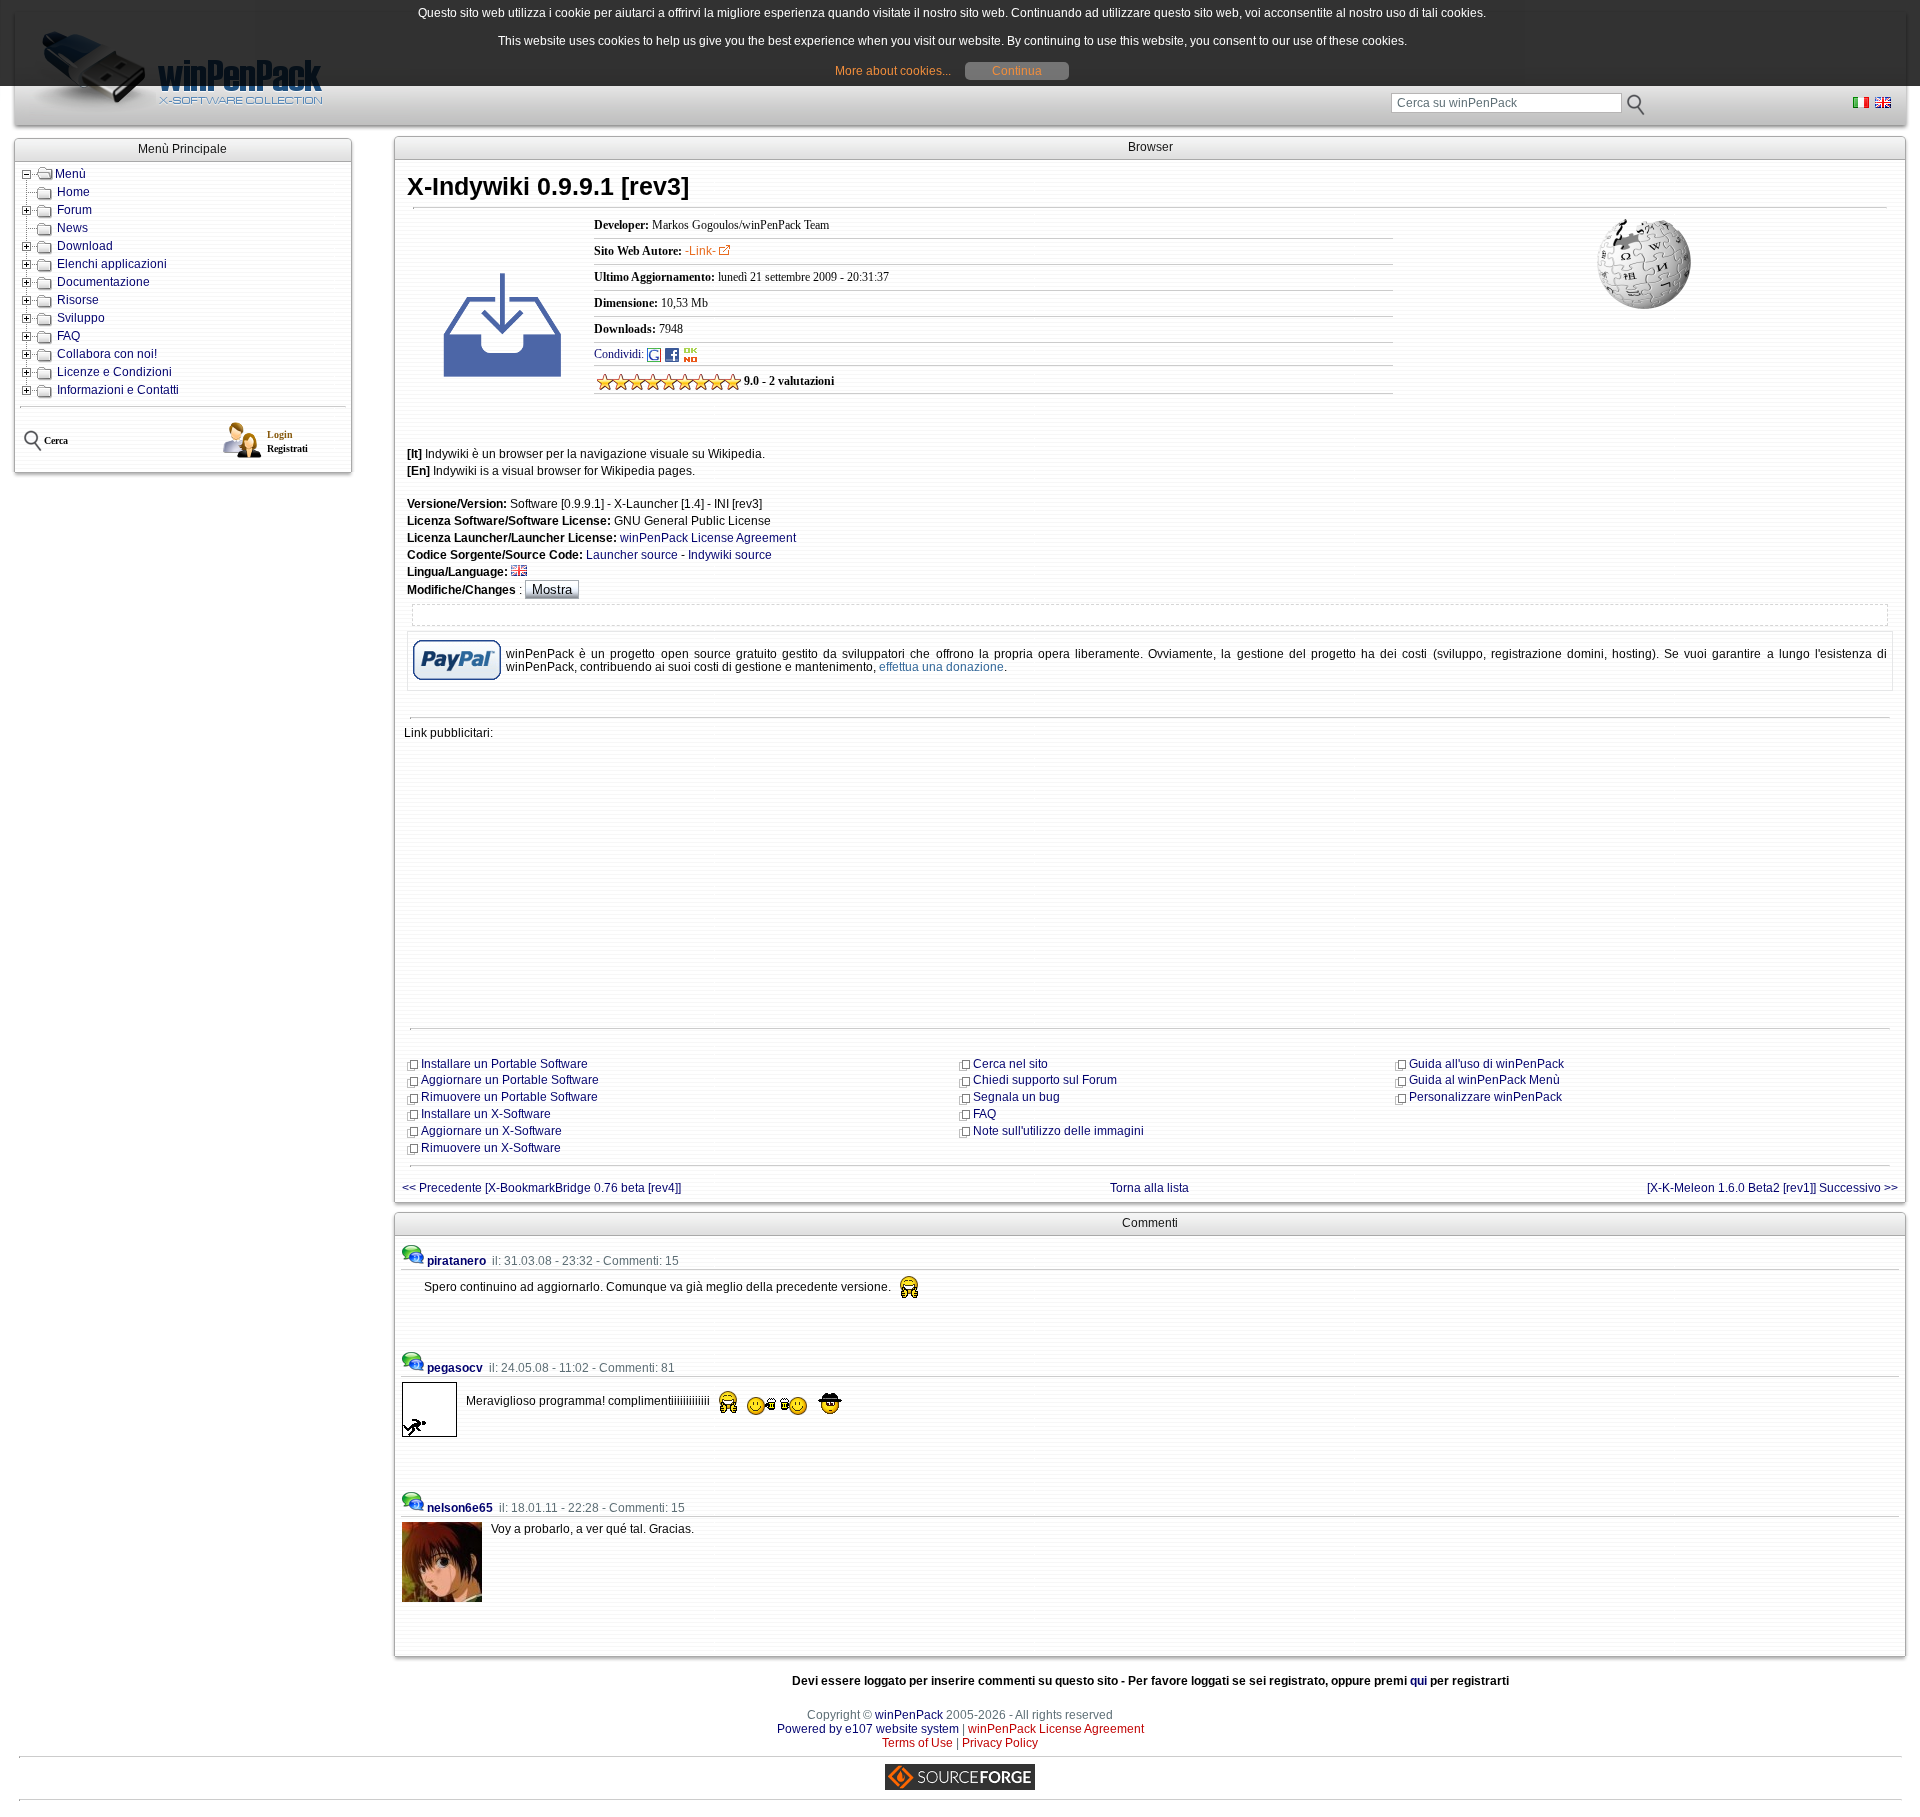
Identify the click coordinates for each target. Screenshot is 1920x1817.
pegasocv (455, 1368)
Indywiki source (730, 555)
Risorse (78, 300)
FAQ (68, 336)
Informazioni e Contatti (118, 390)
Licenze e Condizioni (114, 372)
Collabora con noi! (107, 354)
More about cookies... (893, 71)
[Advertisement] (1004, 882)
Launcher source (632, 555)
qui (1418, 1681)
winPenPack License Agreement (708, 538)
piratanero (456, 1261)
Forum (74, 210)
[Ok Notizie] (691, 354)
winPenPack (909, 1715)
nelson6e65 (460, 1508)
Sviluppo (81, 318)
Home (73, 192)
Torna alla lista (1149, 1188)
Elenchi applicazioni (112, 264)
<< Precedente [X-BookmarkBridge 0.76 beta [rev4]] (541, 1188)
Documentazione (103, 282)
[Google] (654, 354)
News (72, 228)
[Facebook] (672, 354)
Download (85, 246)
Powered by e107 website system (868, 1729)
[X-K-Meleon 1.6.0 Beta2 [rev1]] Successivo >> (1772, 1188)
